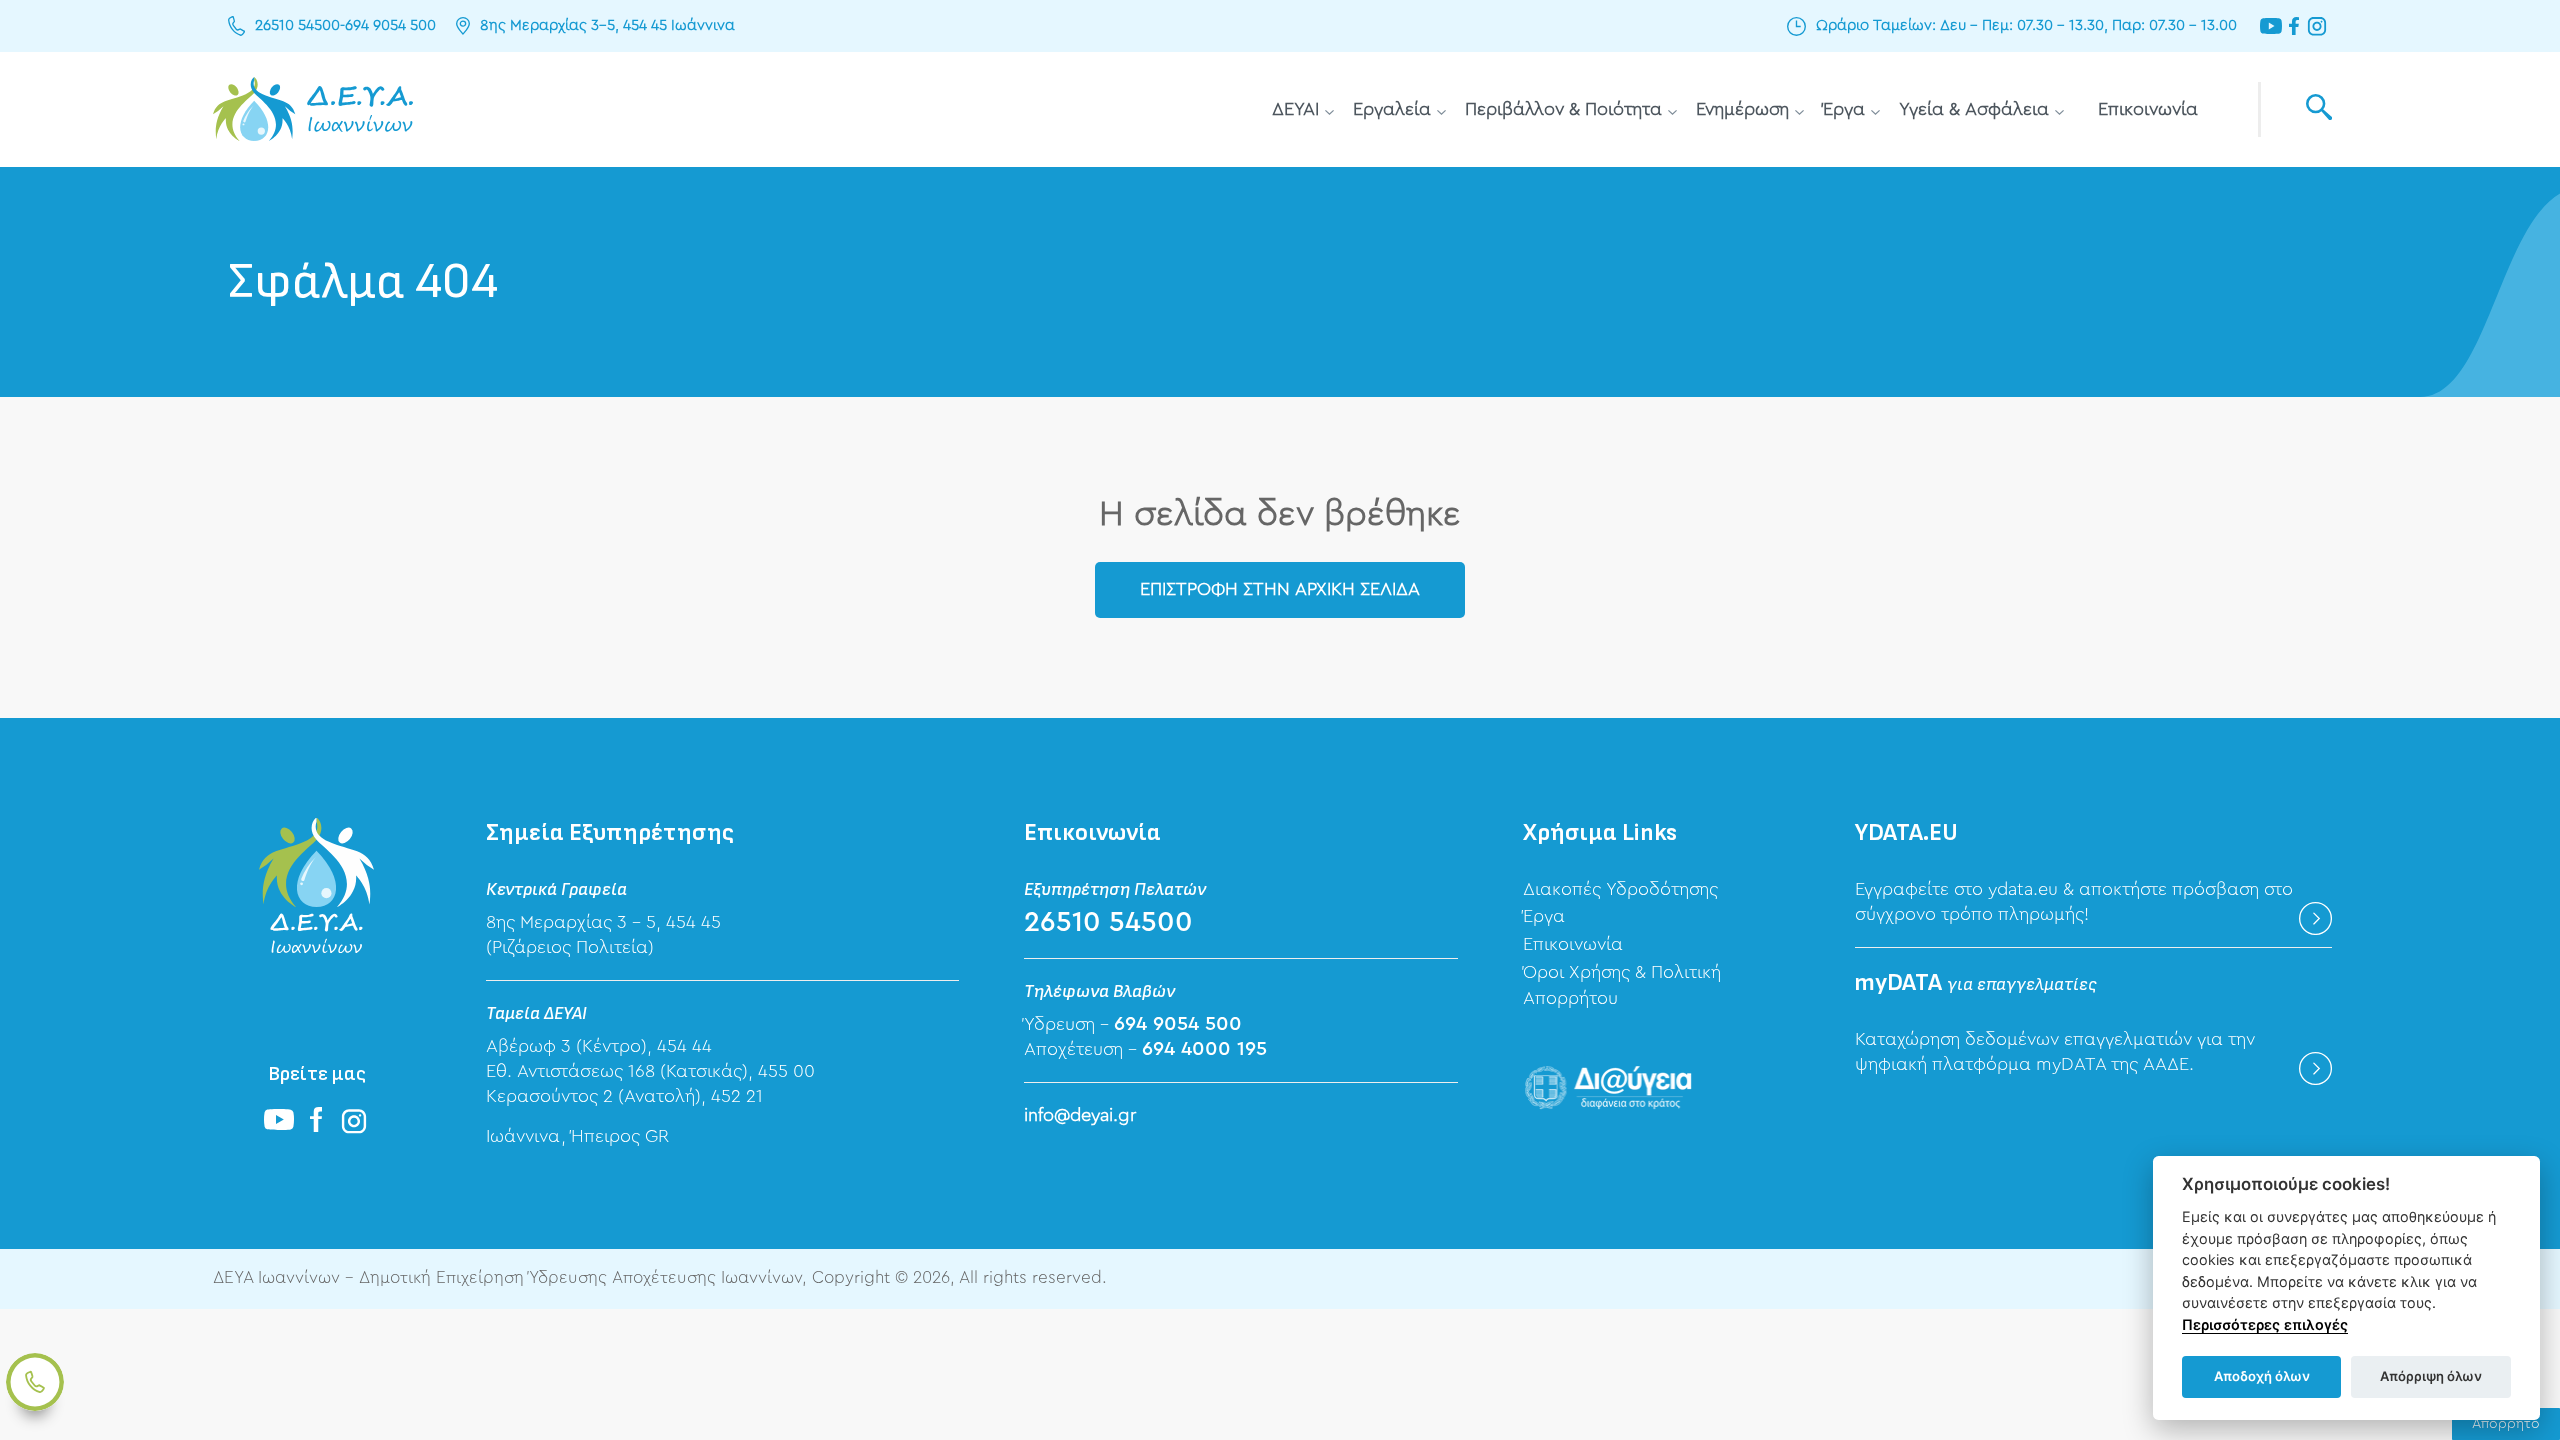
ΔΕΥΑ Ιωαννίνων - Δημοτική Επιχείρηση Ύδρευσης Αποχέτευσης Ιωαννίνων (313, 109)
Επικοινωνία (2148, 109)
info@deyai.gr (1080, 1115)
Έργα (1844, 109)
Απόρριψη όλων (2431, 1376)
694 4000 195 (1204, 1049)
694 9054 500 (390, 25)
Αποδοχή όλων (2262, 1376)
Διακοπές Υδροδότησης (1620, 889)
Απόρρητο (2506, 1424)
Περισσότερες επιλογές (2265, 1324)
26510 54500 (297, 25)
